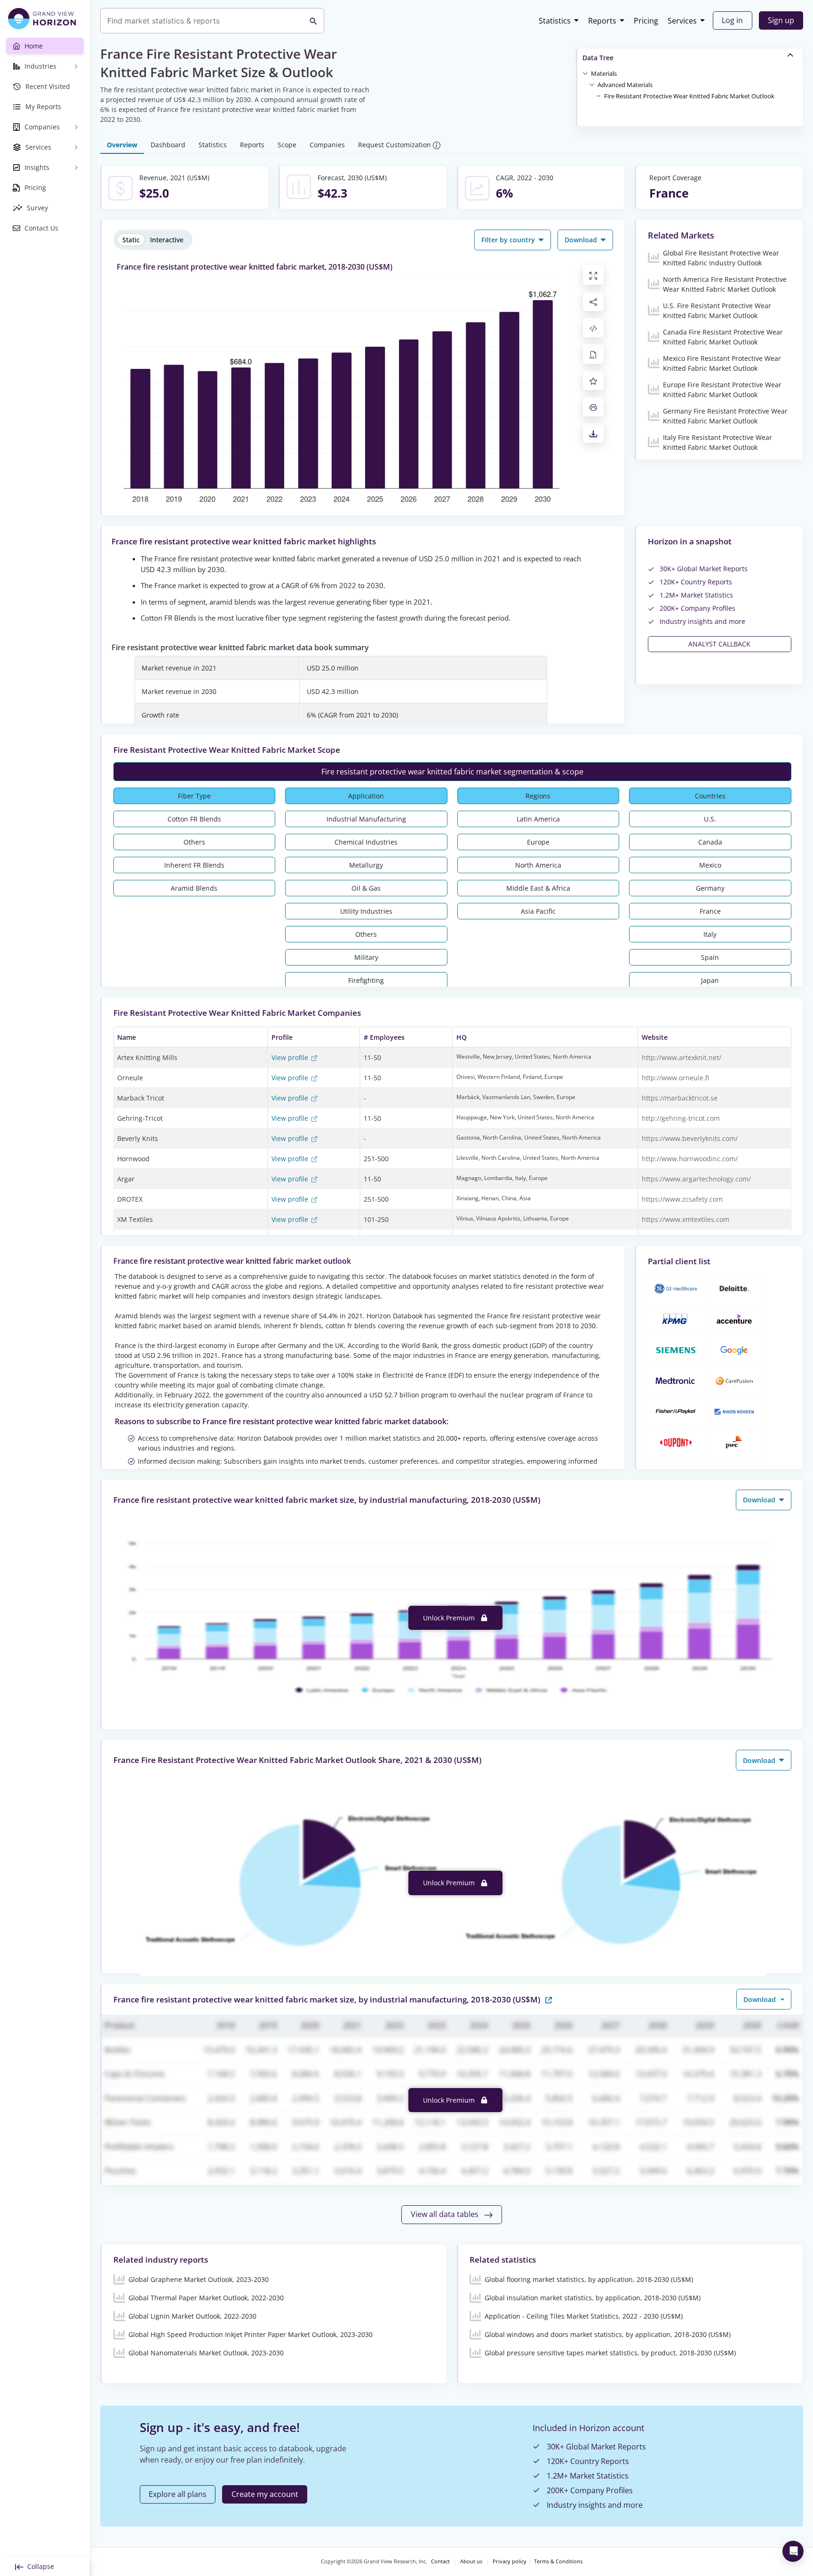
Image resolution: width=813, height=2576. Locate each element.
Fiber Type (194, 796)
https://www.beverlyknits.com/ (690, 1138)
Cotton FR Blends (194, 819)
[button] (604, 73)
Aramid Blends (194, 888)
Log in (732, 20)
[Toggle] (585, 73)
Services (682, 21)
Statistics (555, 21)
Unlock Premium (450, 1618)
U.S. (710, 819)
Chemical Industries (366, 842)
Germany (710, 888)
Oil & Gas (366, 888)
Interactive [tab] (167, 240)
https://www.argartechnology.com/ (696, 1179)
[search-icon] (313, 21)
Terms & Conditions (558, 2561)
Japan (710, 980)
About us (471, 2561)
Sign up (781, 20)
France (710, 911)
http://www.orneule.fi (675, 1078)
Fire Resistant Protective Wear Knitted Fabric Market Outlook (689, 96)
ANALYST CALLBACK (719, 644)
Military (366, 957)
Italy (710, 934)
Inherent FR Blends (194, 865)
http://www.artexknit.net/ (681, 1057)
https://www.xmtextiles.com (685, 1219)
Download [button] (582, 240)
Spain (710, 957)
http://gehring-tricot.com (681, 1118)
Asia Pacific (538, 911)
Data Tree (598, 58)
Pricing (646, 21)
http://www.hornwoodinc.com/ (690, 1159)
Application (366, 796)
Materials (604, 73)
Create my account (265, 2494)
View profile (291, 1057)
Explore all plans (178, 2494)
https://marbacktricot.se (680, 1098)
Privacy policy (510, 2561)
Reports (602, 21)
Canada (710, 842)
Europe (538, 842)
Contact (440, 2561)
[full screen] (593, 275)
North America (538, 865)
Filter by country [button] (509, 240)
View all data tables (446, 2214)
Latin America (538, 819)
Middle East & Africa (538, 888)
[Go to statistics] (549, 1999)
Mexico (710, 865)
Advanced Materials (625, 85)
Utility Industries (366, 911)
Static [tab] (131, 240)
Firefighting (366, 980)
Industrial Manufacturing (366, 819)
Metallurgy (366, 865)
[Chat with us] (793, 2551)
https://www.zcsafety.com (682, 1199)
